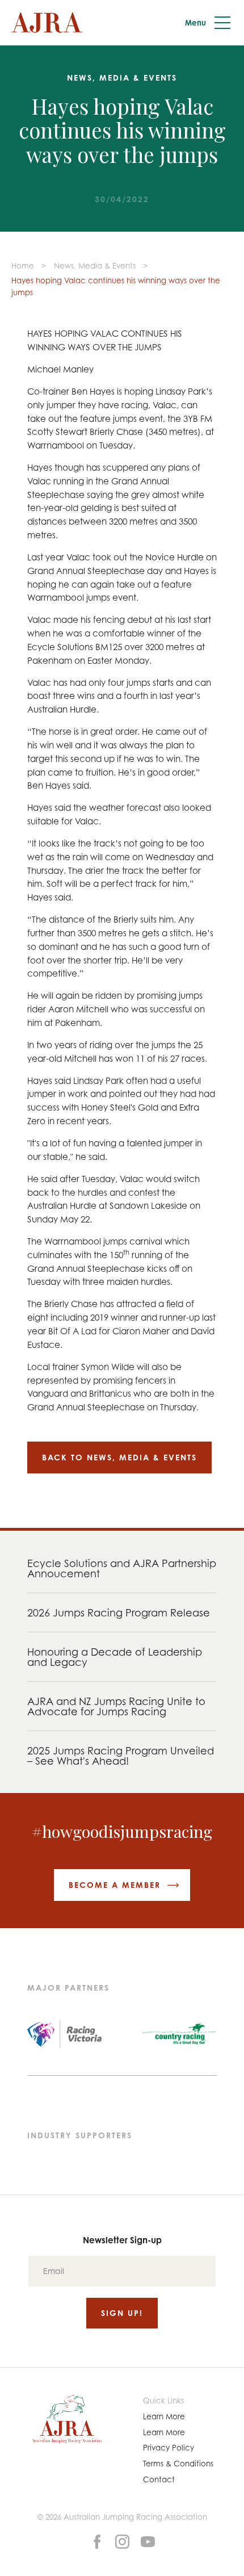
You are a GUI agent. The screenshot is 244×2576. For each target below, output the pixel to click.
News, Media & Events (95, 266)
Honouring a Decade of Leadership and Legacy (115, 1657)
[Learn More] (148, 2541)
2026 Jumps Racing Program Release (119, 1612)
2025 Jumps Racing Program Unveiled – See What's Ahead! (121, 1756)
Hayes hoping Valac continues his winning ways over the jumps (116, 286)
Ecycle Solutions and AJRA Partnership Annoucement (122, 1568)
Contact (159, 2479)
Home (23, 266)
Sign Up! (122, 2313)
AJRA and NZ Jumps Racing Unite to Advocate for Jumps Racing (116, 1706)
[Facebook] (97, 2541)
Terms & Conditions (178, 2464)
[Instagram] (122, 2541)
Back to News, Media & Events (119, 1457)
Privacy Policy (169, 2448)
